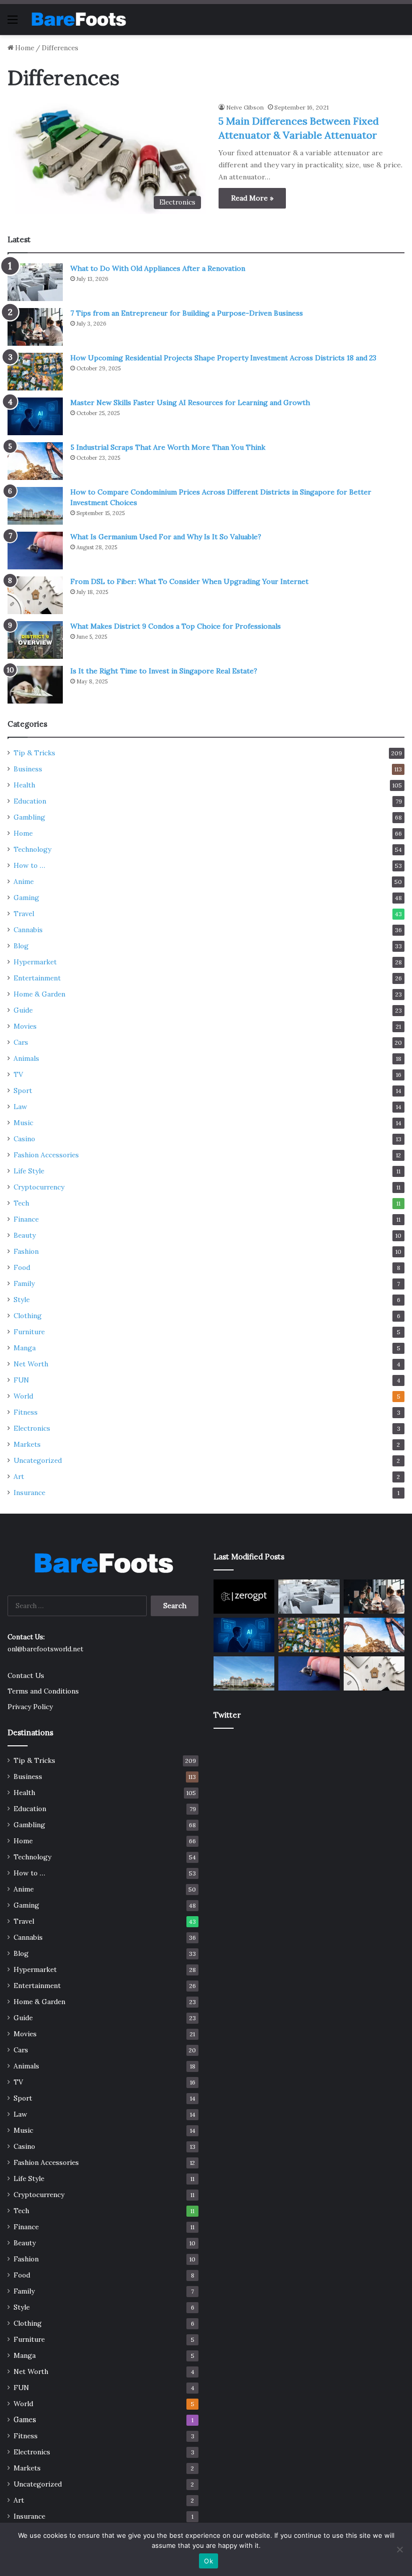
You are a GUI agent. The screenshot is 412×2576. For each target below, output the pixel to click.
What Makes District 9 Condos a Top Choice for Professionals (176, 626)
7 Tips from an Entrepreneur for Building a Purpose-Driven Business (187, 313)
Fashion (26, 1251)
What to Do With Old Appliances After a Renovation (158, 268)
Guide (23, 1010)
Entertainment (37, 978)
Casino (24, 1139)
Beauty (25, 1235)
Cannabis (28, 930)
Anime (24, 881)
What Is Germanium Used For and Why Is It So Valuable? (166, 537)
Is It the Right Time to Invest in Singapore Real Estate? (164, 671)
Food (22, 1267)
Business (28, 769)
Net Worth (31, 1364)
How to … (29, 865)
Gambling (29, 817)
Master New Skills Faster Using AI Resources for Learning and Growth (190, 403)
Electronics (32, 1428)
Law (20, 1107)
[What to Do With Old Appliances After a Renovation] (35, 282)
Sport (23, 1091)
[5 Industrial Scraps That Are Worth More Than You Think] (35, 461)
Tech (21, 1203)
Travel (24, 914)
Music (23, 1123)
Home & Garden (39, 994)
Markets (27, 1444)
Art (19, 1476)
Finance (26, 1219)
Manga (25, 1348)
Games (25, 2420)
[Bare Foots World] (78, 19)
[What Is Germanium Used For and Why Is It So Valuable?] (35, 551)
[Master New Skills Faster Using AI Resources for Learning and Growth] (35, 416)
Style (22, 1300)
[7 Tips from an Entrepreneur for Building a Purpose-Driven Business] (35, 327)
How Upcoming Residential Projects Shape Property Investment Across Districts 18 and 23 (223, 358)
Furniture (29, 1332)
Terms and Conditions (43, 1691)
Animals (26, 1058)
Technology (32, 849)
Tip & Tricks (34, 753)
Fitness (26, 1412)
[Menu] (13, 23)
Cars (21, 1042)
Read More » (252, 198)
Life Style (29, 1171)
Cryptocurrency (39, 1187)
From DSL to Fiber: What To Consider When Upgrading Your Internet (189, 581)
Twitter (227, 1715)
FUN (21, 1380)
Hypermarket (35, 962)
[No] (399, 2549)
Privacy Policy (30, 1707)
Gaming (26, 898)
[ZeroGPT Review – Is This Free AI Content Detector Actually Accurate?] (244, 1597)
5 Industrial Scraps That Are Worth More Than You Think (168, 447)
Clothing (28, 1316)
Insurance (29, 1493)
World (23, 1396)
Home (24, 48)
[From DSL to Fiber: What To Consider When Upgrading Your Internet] (35, 595)
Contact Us (26, 1675)
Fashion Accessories (46, 1155)
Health (24, 785)
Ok (209, 2561)
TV (18, 1074)
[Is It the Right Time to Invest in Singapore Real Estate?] (35, 685)
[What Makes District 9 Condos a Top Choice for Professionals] (35, 640)
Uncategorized (38, 1460)
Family (24, 1283)
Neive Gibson (245, 107)
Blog (21, 946)
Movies (25, 1026)
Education (30, 801)
